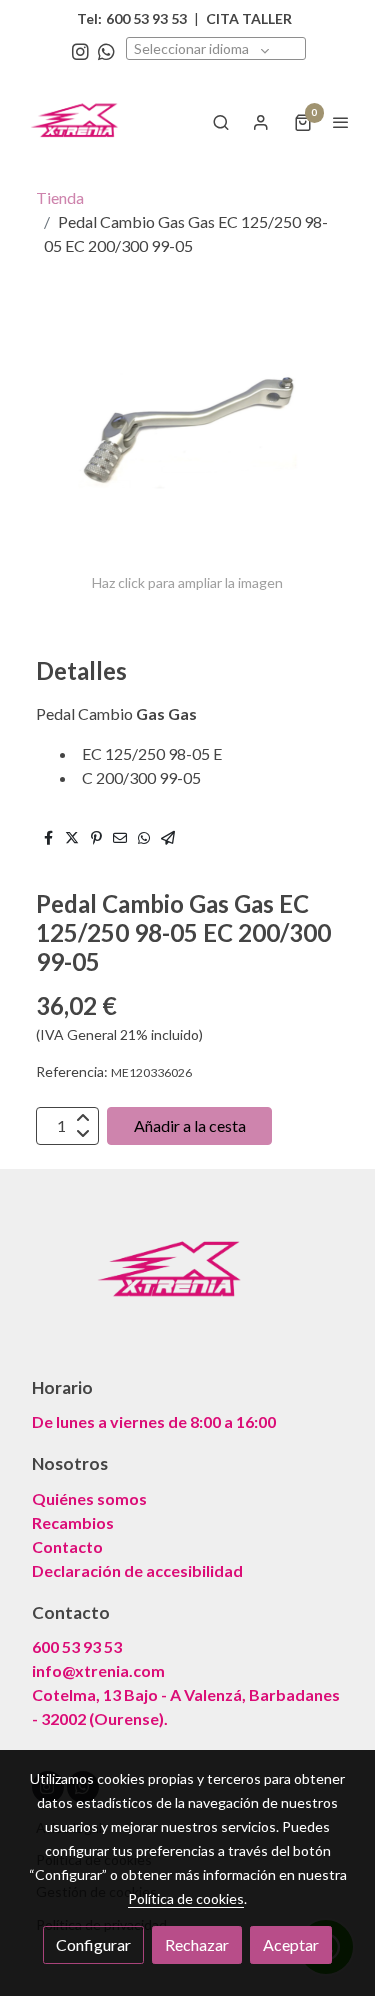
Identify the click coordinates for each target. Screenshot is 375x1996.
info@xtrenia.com (98, 1670)
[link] (80, 122)
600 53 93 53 (77, 1646)
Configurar (93, 1944)
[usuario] (261, 122)
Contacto (67, 1546)
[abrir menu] (341, 122)
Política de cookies (186, 1898)
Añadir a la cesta (190, 1125)
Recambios (73, 1522)
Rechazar (197, 1944)
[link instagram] (80, 50)
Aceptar (291, 1944)
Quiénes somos (89, 1498)
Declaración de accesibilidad (137, 1570)
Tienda (60, 197)
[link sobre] (187, 1283)
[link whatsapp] (106, 50)
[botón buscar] (221, 122)
